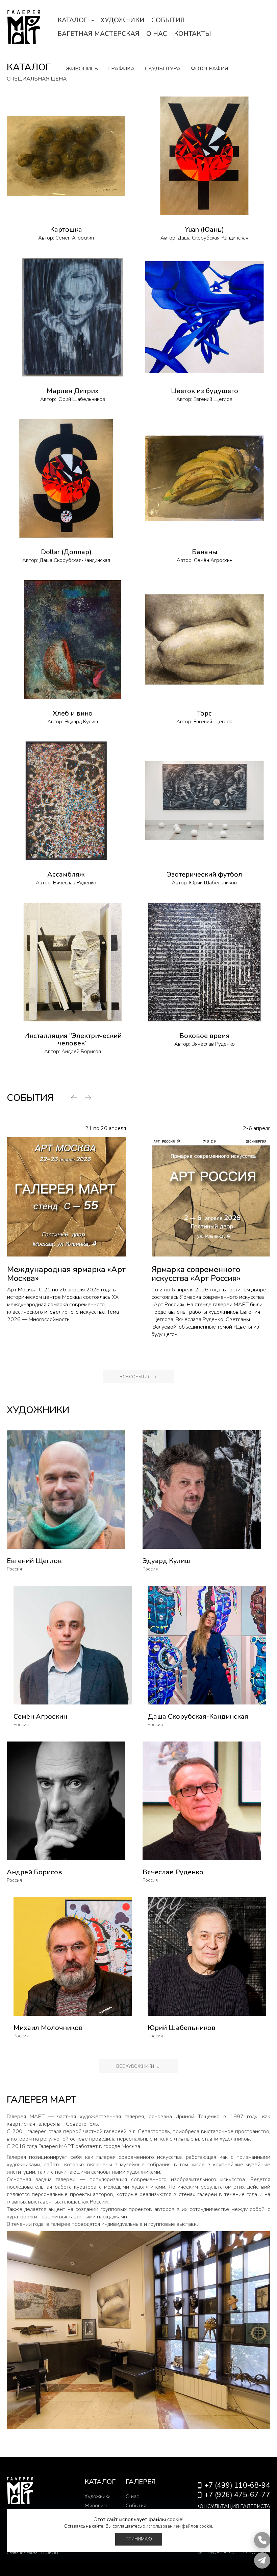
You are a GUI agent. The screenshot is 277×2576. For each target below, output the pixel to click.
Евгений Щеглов (213, 399)
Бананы (205, 552)
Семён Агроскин (75, 238)
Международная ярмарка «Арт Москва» (66, 1274)
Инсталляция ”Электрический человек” (73, 1040)
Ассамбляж (66, 874)
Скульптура (163, 69)
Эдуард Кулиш (81, 722)
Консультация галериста (233, 2506)
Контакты (193, 34)
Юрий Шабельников (81, 399)
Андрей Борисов (81, 1052)
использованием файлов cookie (179, 2526)
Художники (122, 20)
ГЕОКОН (50, 2553)
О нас (157, 34)
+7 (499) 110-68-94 (237, 2485)
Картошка (66, 230)
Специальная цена (37, 79)
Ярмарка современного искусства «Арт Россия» (196, 1274)
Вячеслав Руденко (75, 883)
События (168, 20)
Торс (204, 713)
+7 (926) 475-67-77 (237, 2495)
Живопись (82, 69)
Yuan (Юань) (204, 230)
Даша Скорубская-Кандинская (213, 238)
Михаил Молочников (48, 2028)
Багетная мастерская (98, 34)
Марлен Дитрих (73, 391)
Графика (121, 69)
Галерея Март (24, 27)
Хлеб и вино (73, 713)
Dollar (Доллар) (66, 552)
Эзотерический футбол (205, 874)
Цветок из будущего (205, 391)
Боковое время (205, 1036)
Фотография (209, 69)
